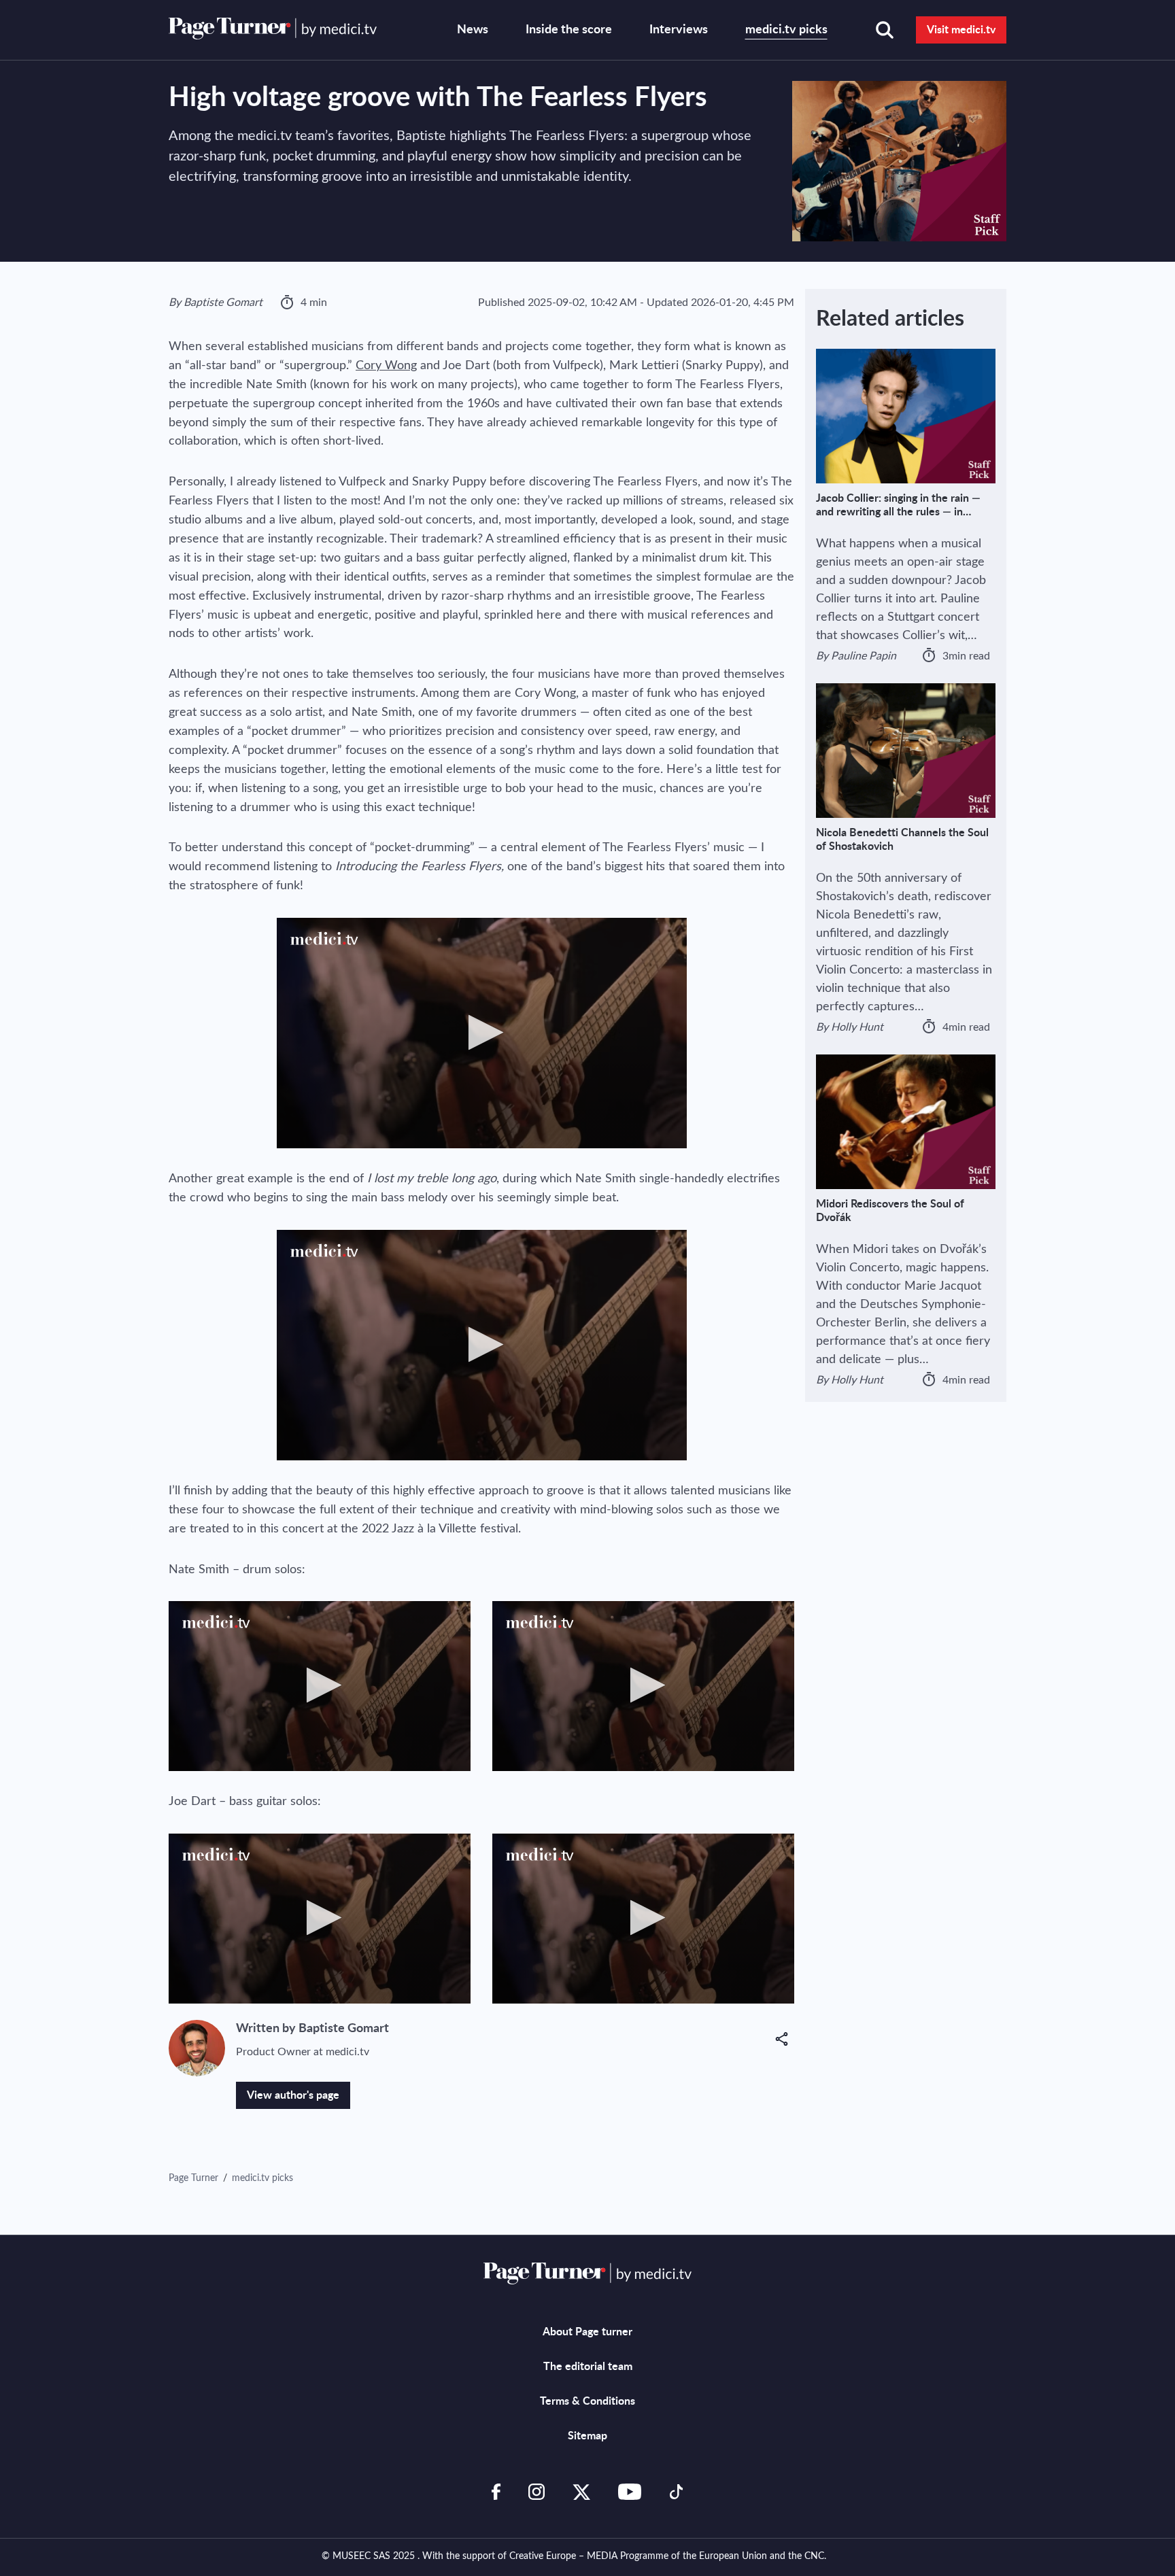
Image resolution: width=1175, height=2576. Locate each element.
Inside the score (569, 30)
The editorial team (588, 2367)
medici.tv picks (786, 30)
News (473, 30)
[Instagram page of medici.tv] (537, 2492)
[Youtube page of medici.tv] (630, 2492)
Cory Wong (386, 366)
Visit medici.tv (961, 30)
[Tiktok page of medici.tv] (676, 2492)
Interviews (679, 30)
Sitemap (587, 2436)
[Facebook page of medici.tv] (496, 2492)
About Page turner (587, 2332)
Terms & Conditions (587, 2401)
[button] (784, 2039)
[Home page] (273, 29)
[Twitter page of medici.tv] (581, 2492)
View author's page (293, 2095)
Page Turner (195, 2178)
